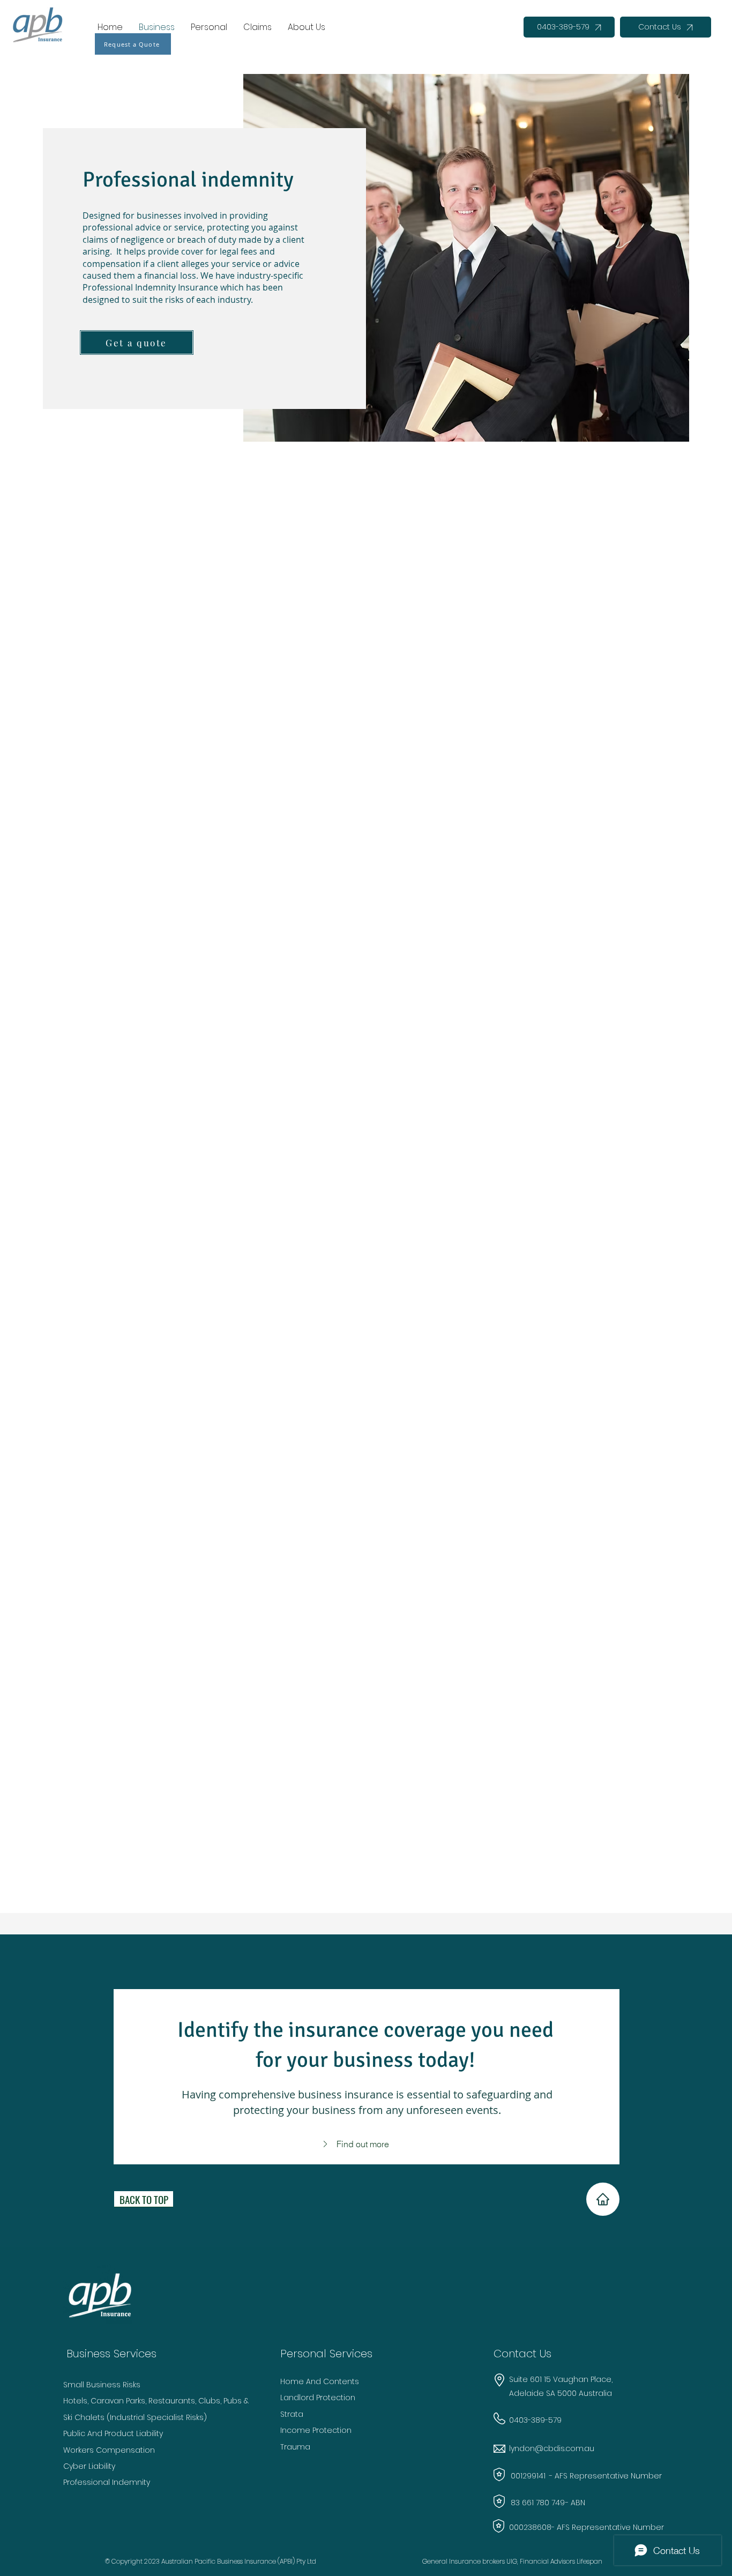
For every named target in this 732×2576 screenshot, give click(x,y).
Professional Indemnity (107, 2482)
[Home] (603, 2199)
